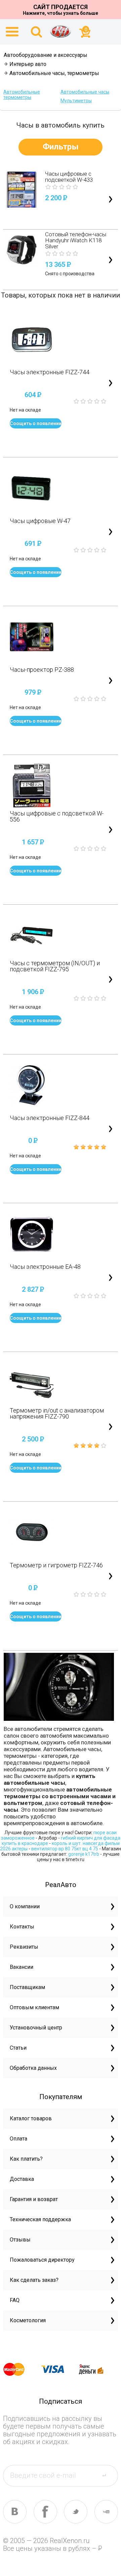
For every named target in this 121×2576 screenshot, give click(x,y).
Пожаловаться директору (42, 2260)
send (108, 2475)
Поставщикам (27, 1987)
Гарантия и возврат (34, 2199)
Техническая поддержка (40, 2219)
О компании (25, 1906)
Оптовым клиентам (34, 2007)
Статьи (18, 2048)
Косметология (28, 2320)
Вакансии (22, 1967)
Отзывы (20, 2240)
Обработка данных (33, 2068)
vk (15, 2512)
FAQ (15, 2300)
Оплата (18, 2139)
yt (106, 2512)
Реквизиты (24, 1947)
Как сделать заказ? (34, 2280)
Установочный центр (36, 2028)
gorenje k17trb (84, 1854)
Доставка (22, 2179)
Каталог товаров (31, 2118)
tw (76, 2512)
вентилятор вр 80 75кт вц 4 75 (65, 1849)
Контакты (22, 1927)
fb (45, 2512)
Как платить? (26, 2159)
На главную (61, 31)
